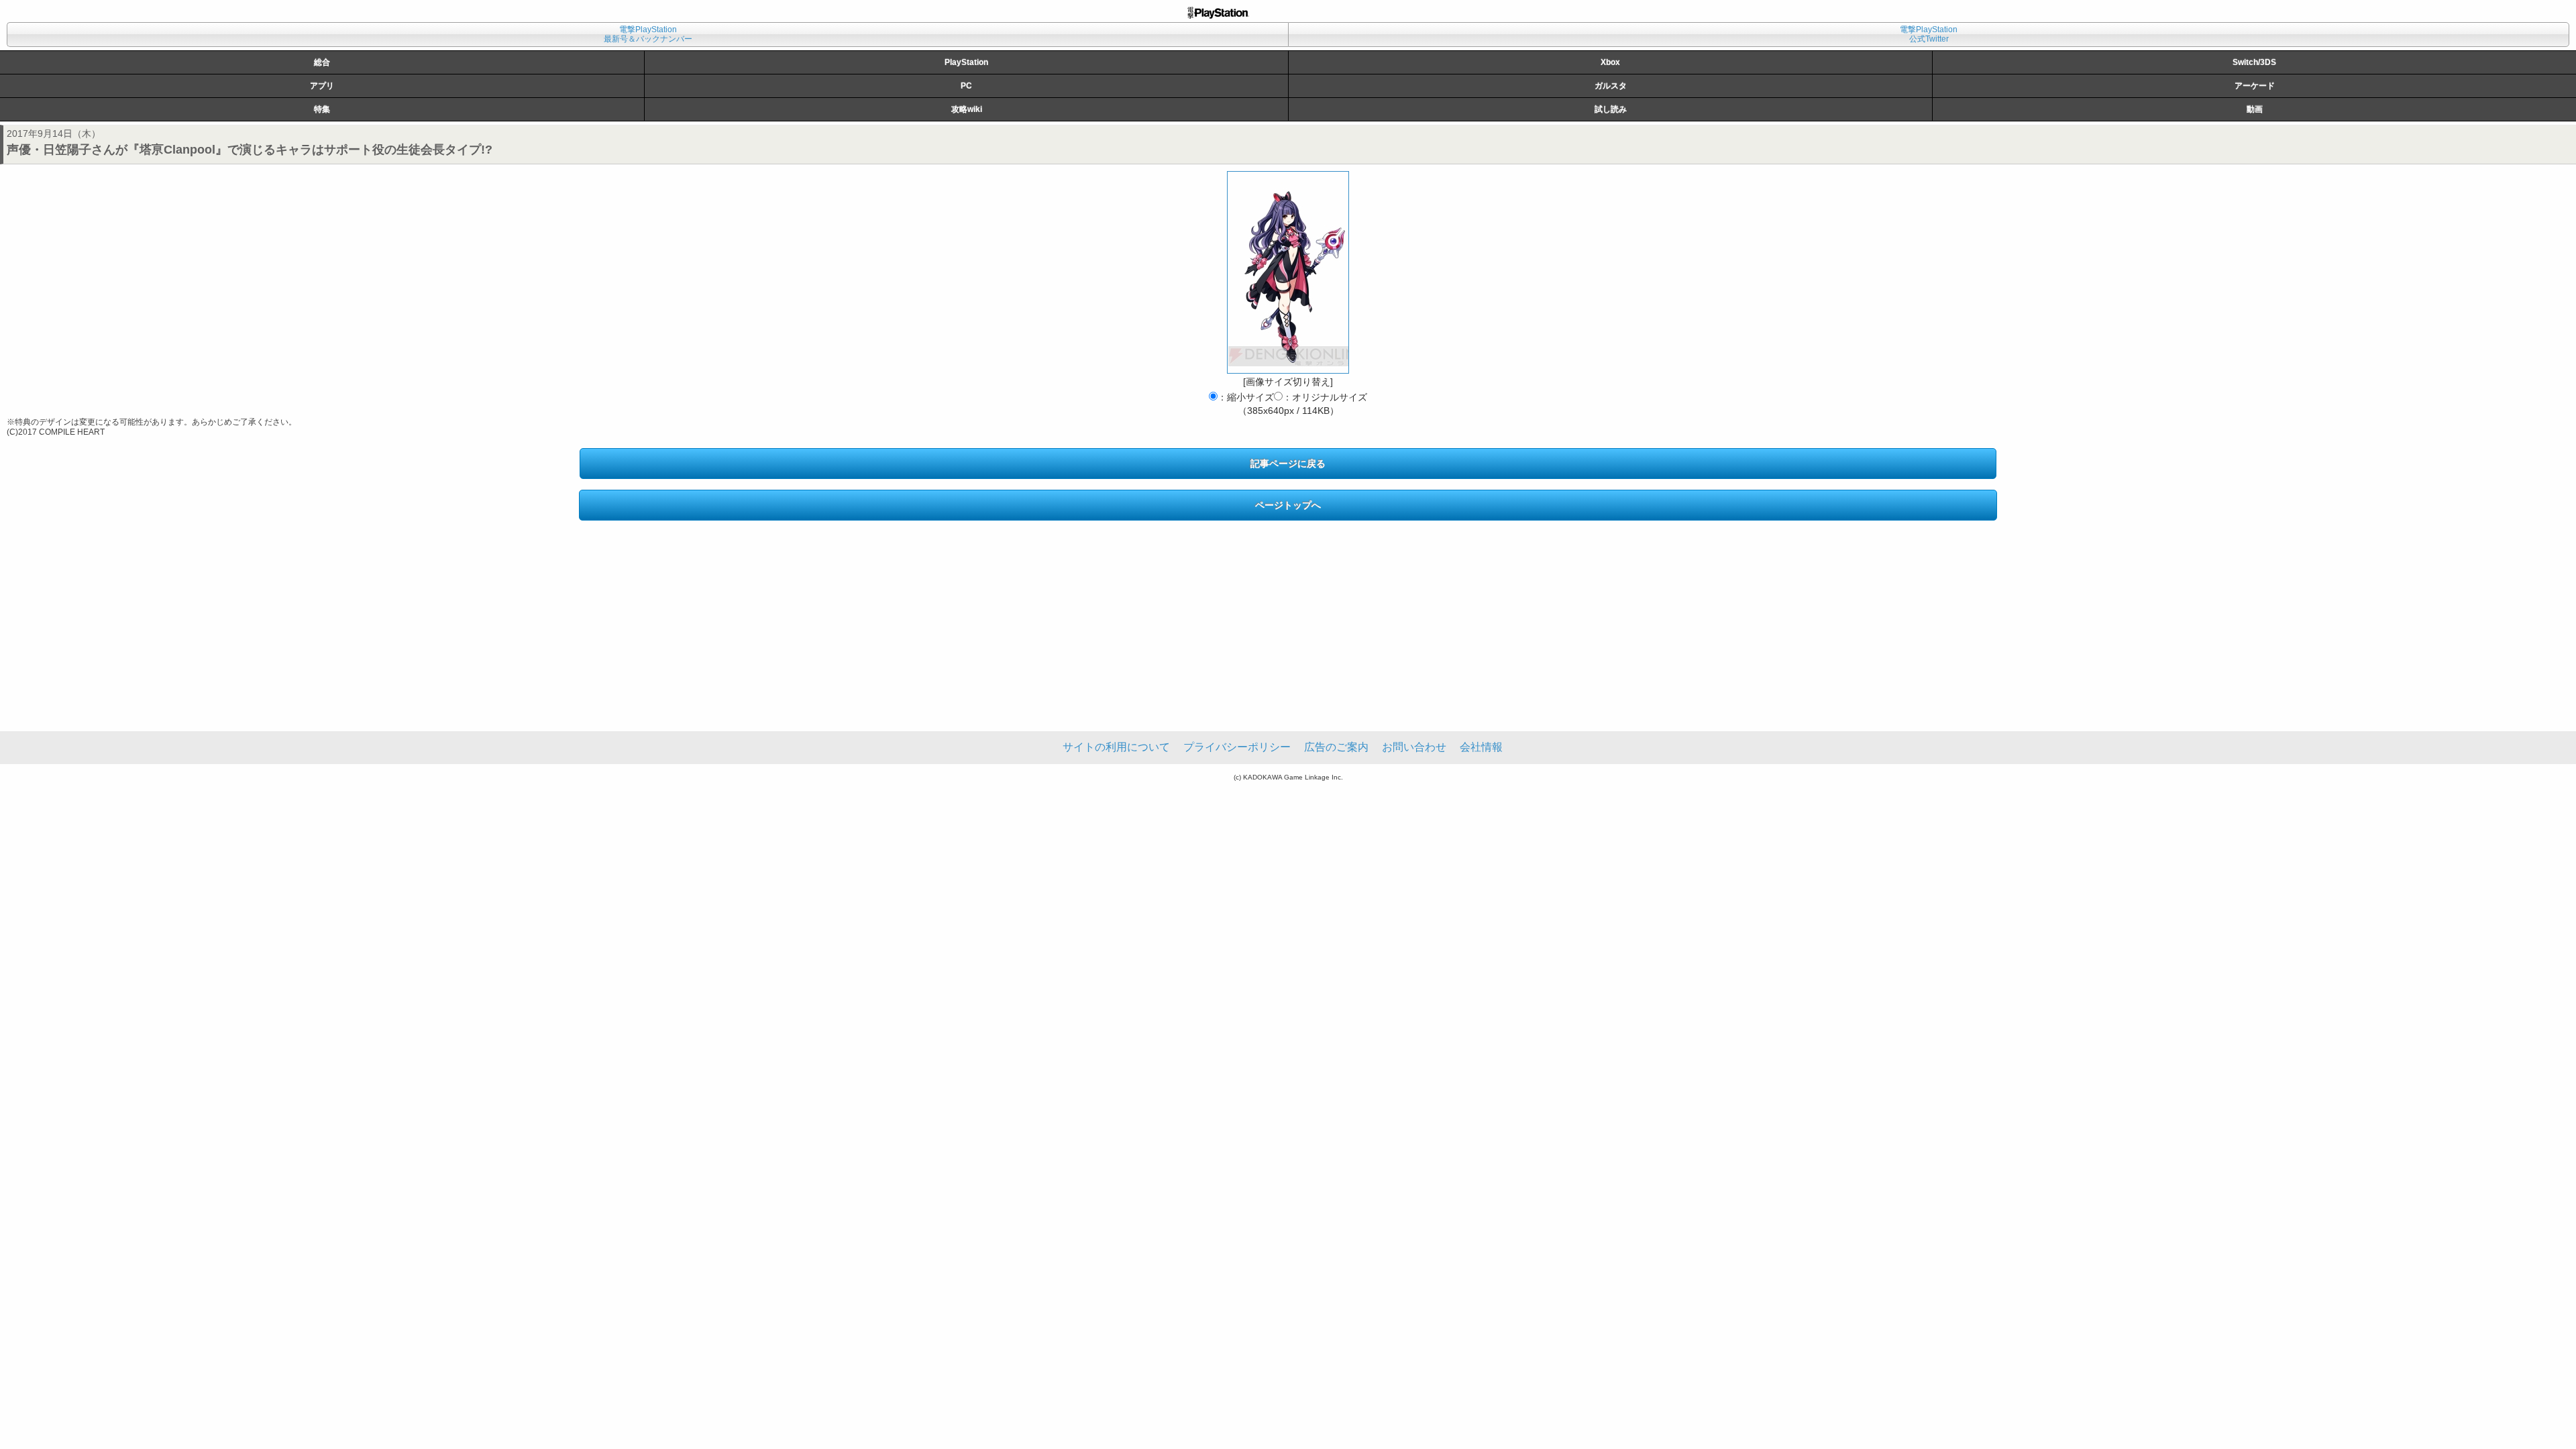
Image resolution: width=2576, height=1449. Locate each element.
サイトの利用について (1116, 747)
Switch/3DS (2254, 62)
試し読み (1611, 109)
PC (966, 86)
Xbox (1610, 62)
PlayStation (966, 62)
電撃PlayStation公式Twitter (1929, 34)
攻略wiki (967, 109)
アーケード (2255, 86)
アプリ (322, 86)
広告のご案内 (1336, 747)
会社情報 (1481, 747)
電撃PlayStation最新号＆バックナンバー (648, 34)
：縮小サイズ (1246, 397)
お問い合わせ (1414, 747)
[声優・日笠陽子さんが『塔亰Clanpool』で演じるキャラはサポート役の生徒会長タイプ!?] (1288, 272)
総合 (322, 62)
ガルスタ (1611, 86)
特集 (322, 109)
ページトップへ (1288, 505)
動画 (2255, 109)
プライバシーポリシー (1237, 747)
